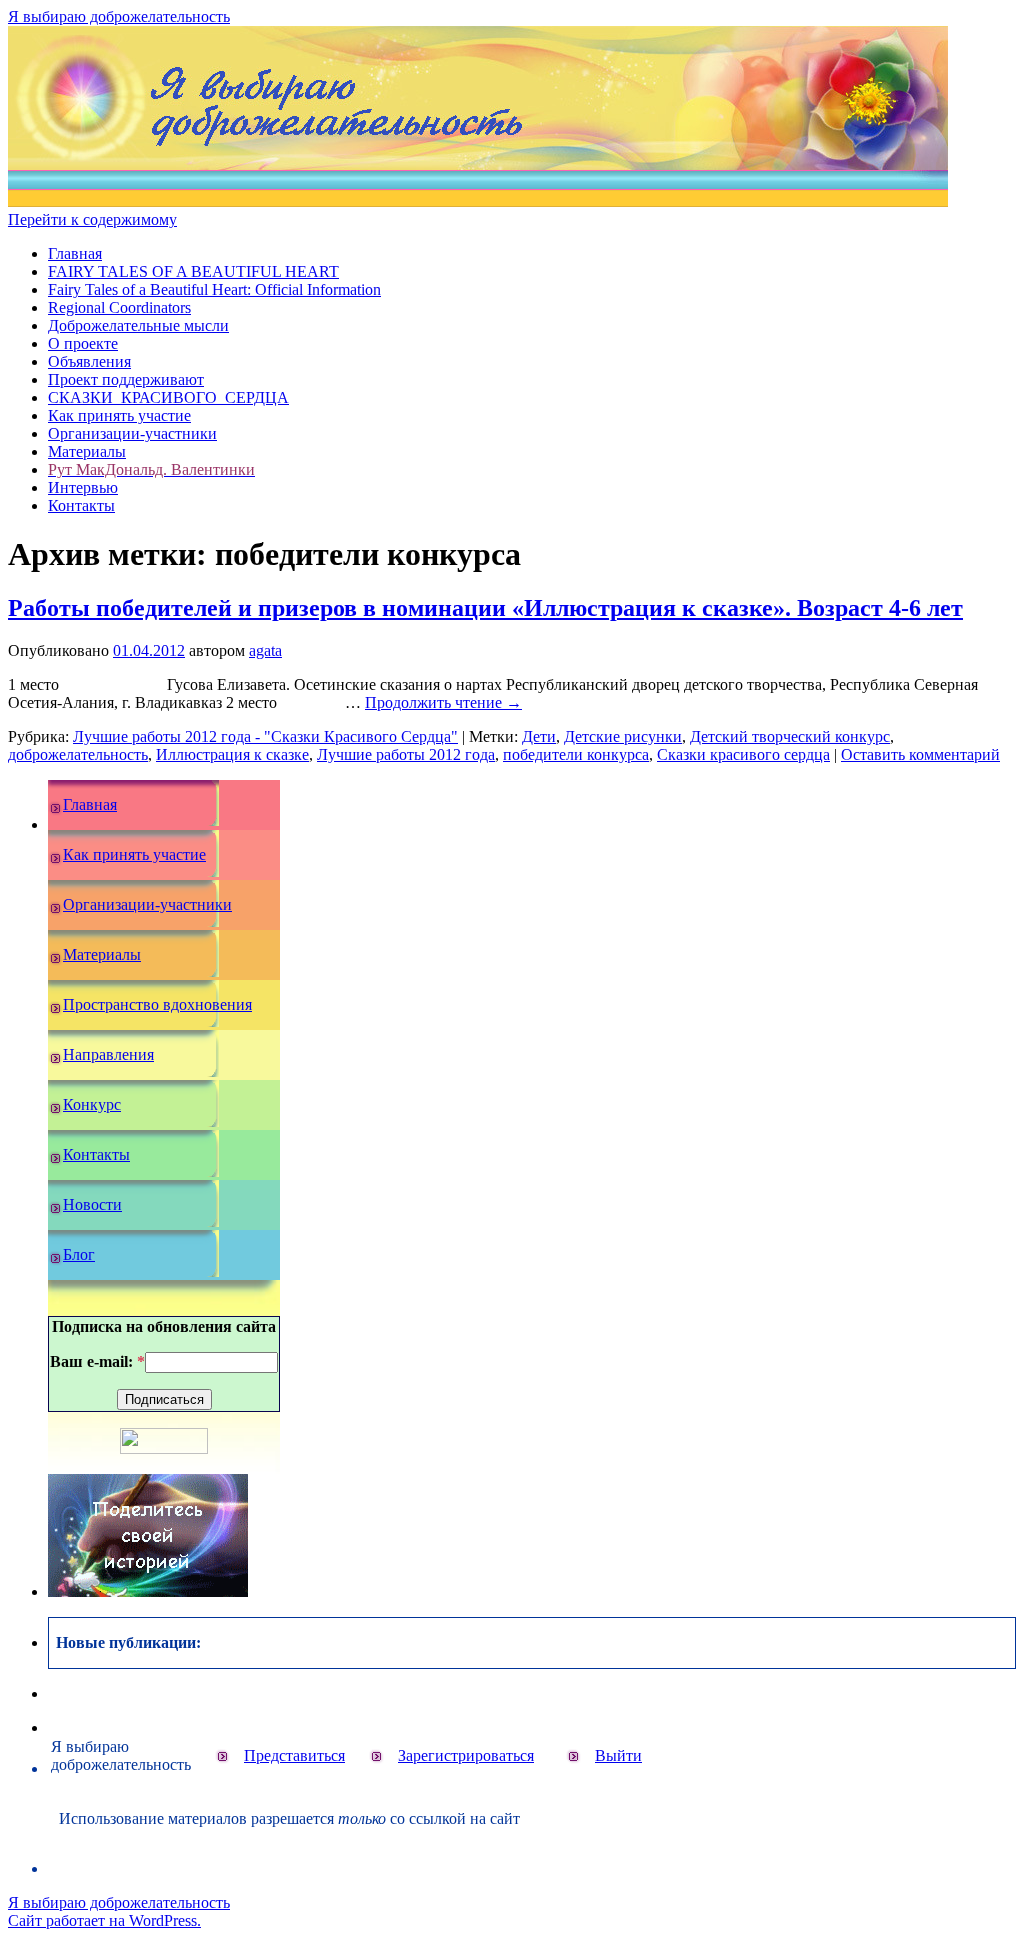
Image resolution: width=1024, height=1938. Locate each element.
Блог (79, 1254)
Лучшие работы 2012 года (406, 754)
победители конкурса (576, 754)
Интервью (83, 487)
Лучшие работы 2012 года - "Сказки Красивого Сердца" (265, 736)
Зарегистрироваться (466, 1755)
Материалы (87, 451)
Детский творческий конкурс (790, 736)
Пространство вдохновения (157, 1004)
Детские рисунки (623, 736)
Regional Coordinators (119, 307)
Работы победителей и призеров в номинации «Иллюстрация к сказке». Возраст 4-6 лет (485, 608)
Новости (92, 1204)
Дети (539, 736)
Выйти (618, 1755)
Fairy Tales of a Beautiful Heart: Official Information (214, 289)
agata (265, 650)
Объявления (89, 361)
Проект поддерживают (126, 379)
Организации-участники (132, 433)
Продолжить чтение (443, 702)
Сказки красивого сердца (743, 754)
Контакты (81, 505)
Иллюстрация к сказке (232, 754)
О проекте (83, 343)
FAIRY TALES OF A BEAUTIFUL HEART (193, 271)
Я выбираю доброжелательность (119, 16)
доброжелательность (78, 754)
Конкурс (92, 1104)
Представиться (294, 1755)
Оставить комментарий (920, 754)
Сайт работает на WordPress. (104, 1920)
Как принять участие (119, 415)
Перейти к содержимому (92, 219)
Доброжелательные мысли (138, 325)
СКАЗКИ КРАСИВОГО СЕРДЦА (168, 397)
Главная (75, 253)
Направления (108, 1054)
